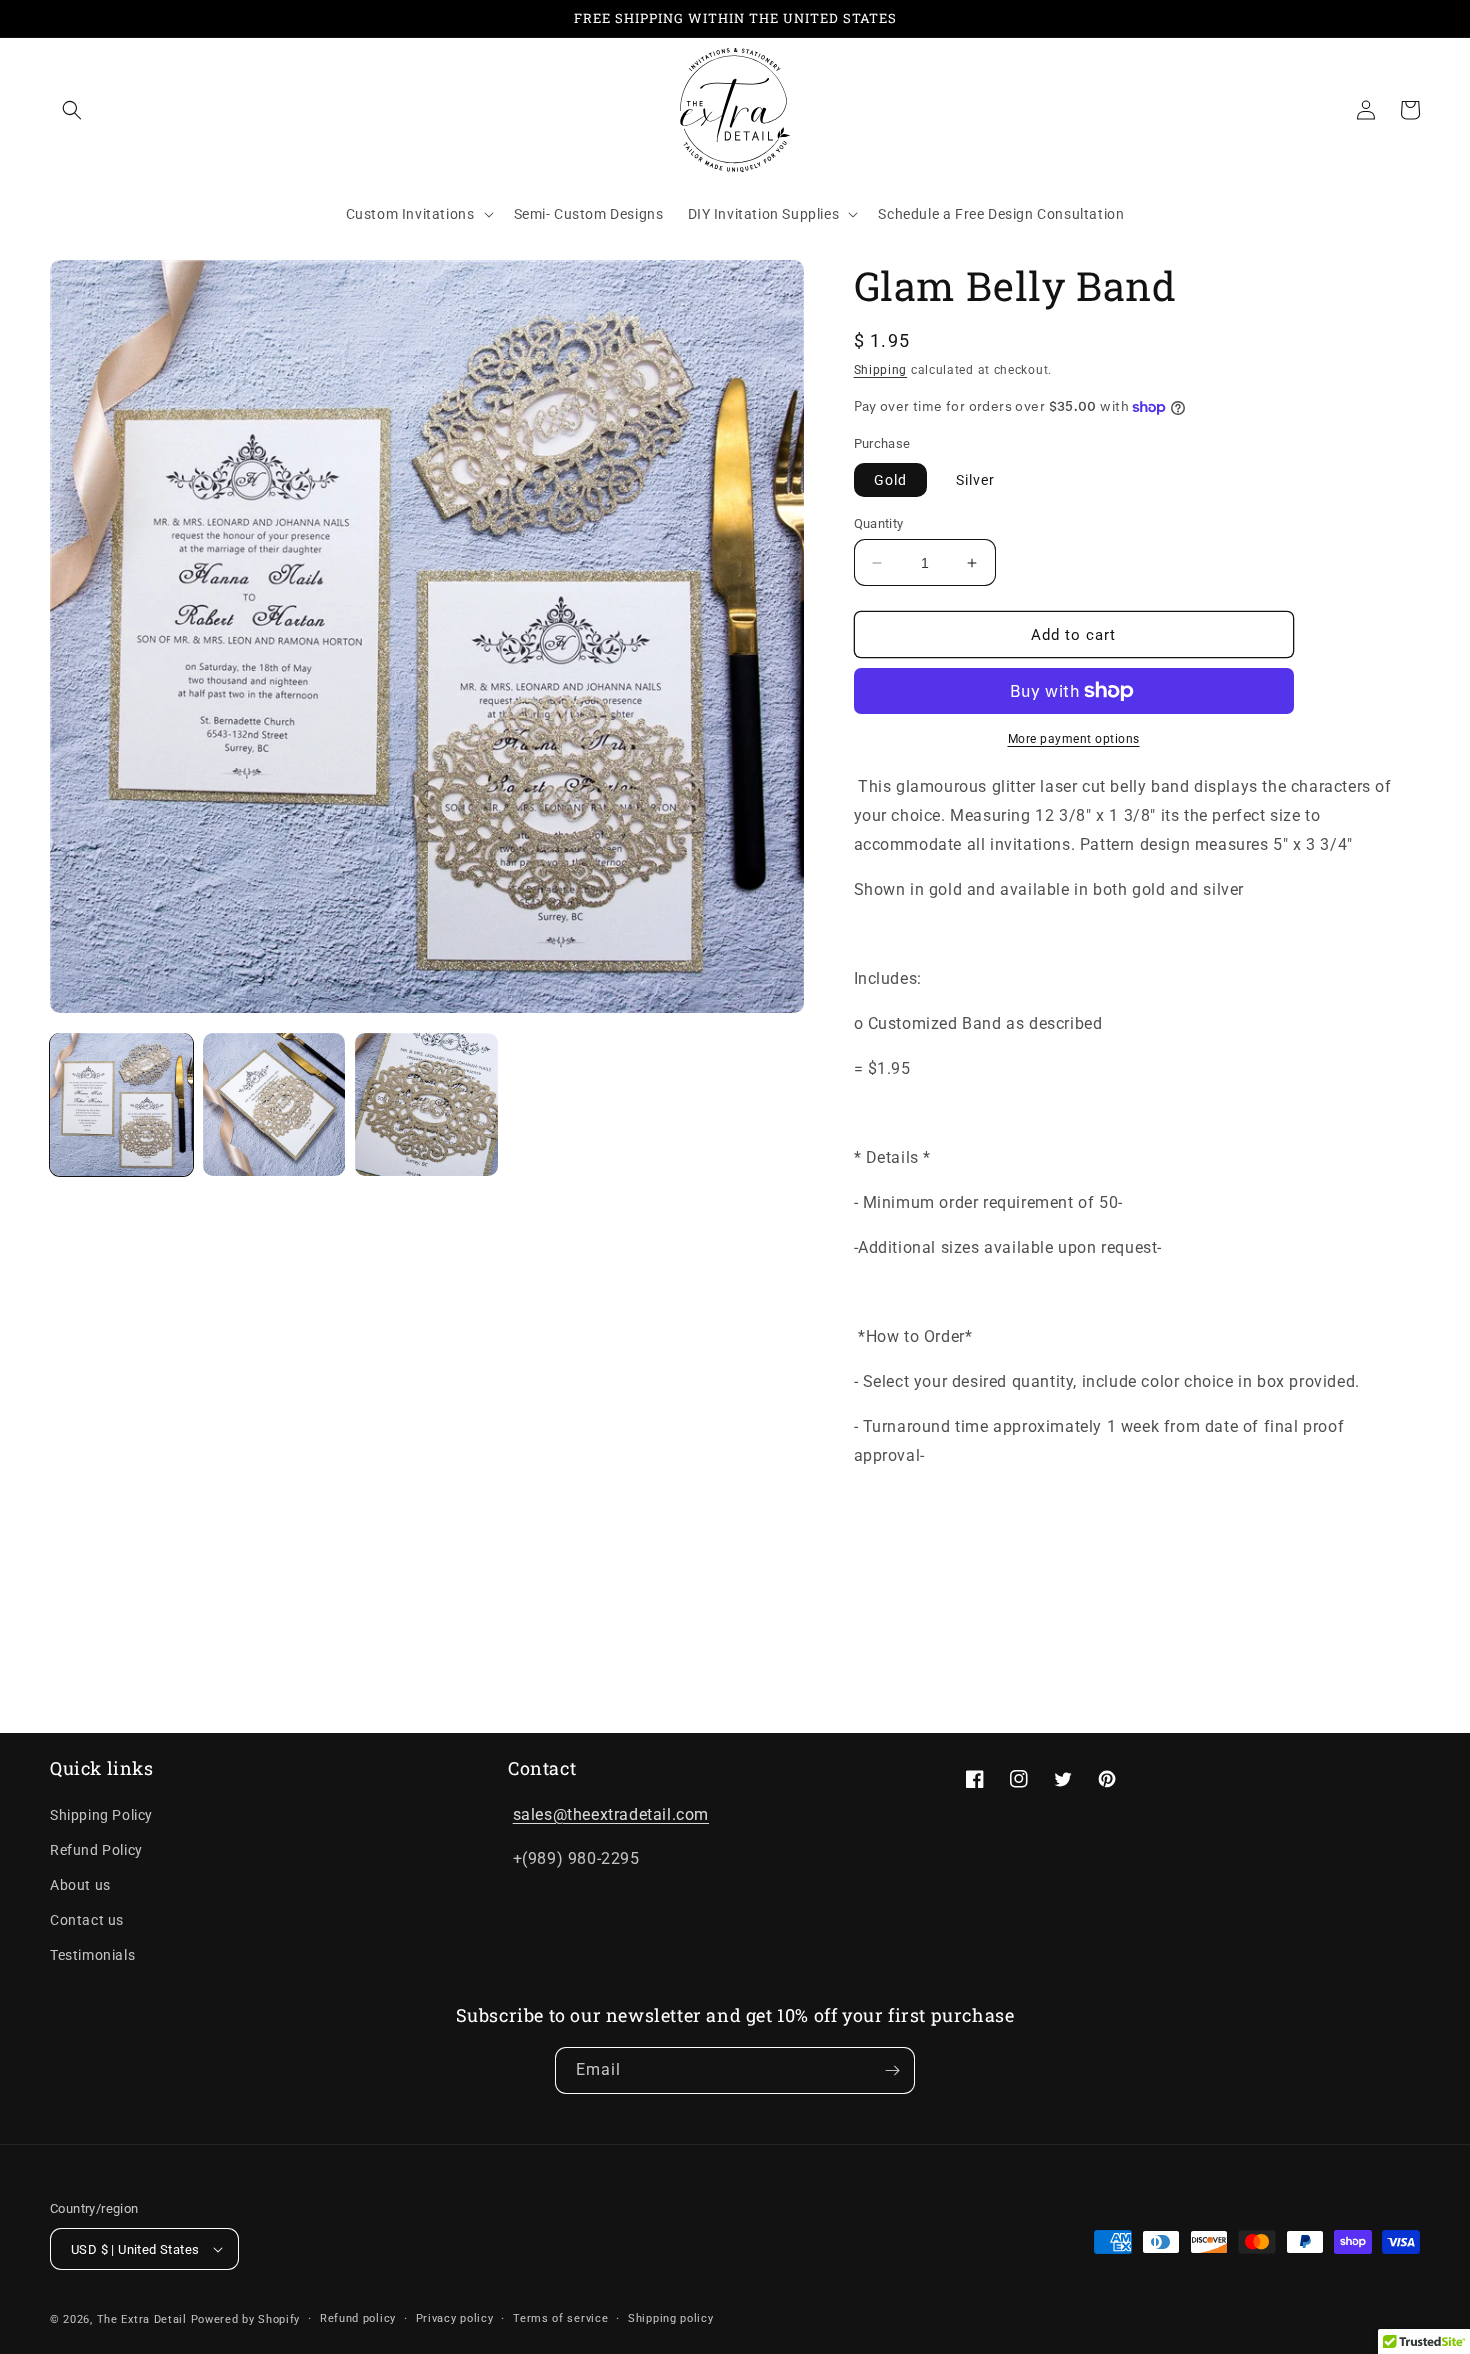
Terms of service (560, 2318)
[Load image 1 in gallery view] (121, 1104)
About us (80, 1885)
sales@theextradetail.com (611, 1814)
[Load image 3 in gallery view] (426, 1104)
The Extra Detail (142, 2319)
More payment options (1074, 739)
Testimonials (92, 1955)
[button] (72, 110)
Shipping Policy (101, 1815)
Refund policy (358, 2318)
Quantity (879, 523)
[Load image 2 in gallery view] (274, 1104)
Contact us (87, 1920)
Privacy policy (455, 2318)
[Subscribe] (892, 2070)
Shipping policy (671, 2318)
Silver (975, 480)
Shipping (881, 370)
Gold (890, 480)
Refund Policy (96, 1850)
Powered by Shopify (246, 2319)
